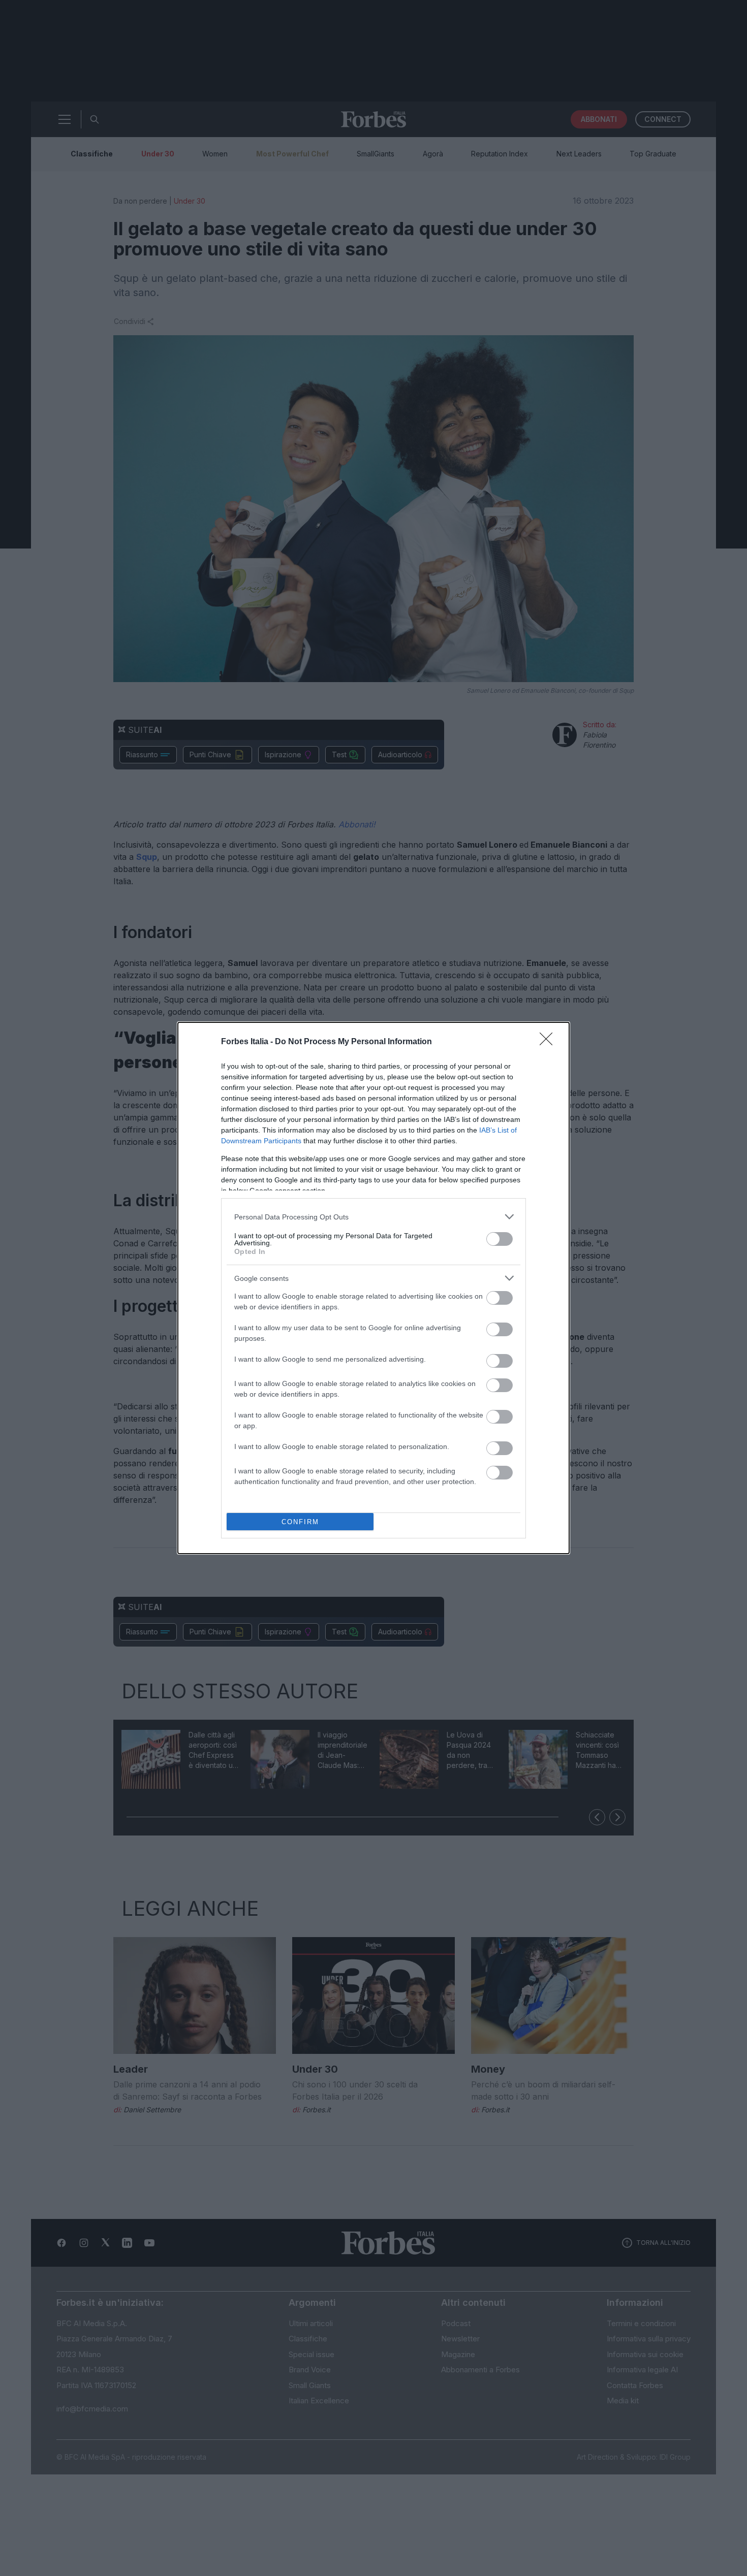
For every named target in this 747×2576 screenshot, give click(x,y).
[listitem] (373, 1217)
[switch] (500, 1239)
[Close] (549, 1042)
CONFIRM (300, 1522)
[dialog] (373, 1288)
